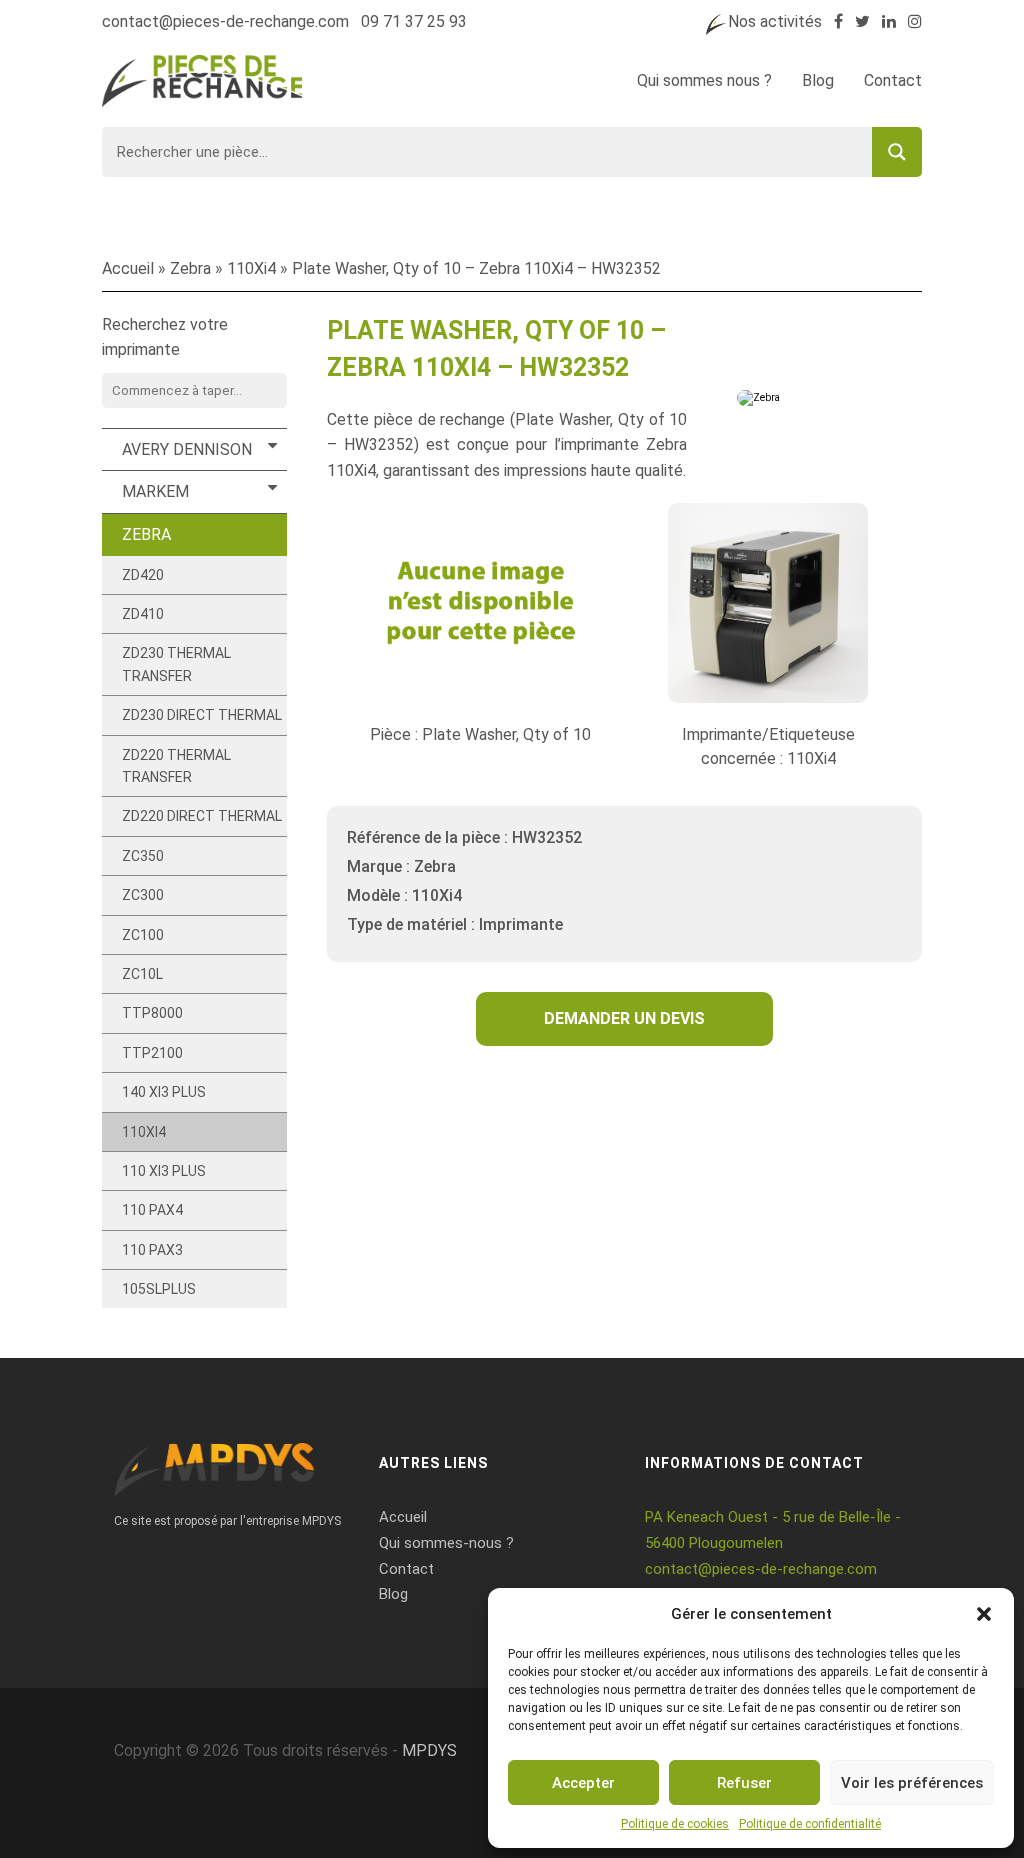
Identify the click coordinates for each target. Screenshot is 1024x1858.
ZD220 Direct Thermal (202, 816)
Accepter (583, 1783)
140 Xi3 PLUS (164, 1092)
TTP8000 (152, 1013)
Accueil (128, 268)
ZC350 (143, 856)
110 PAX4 (152, 1210)
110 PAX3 (152, 1250)
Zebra (190, 268)
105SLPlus (159, 1289)
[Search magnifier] (897, 152)
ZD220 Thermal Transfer (176, 766)
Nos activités (775, 21)
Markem (155, 491)
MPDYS (429, 1750)
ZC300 (143, 895)
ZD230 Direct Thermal (202, 715)
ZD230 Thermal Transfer (176, 664)
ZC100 (143, 935)
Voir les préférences (912, 1783)
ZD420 (143, 575)
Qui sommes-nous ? (446, 1543)
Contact (893, 80)
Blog (818, 80)
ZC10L (142, 974)
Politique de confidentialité (810, 1824)
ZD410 (143, 614)
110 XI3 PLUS (164, 1171)
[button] (984, 1614)
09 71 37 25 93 (414, 21)
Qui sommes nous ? (704, 80)
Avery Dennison (187, 449)
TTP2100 (152, 1053)
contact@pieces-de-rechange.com (225, 21)
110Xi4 (251, 268)
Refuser (744, 1783)
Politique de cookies (675, 1824)
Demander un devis (624, 1018)
